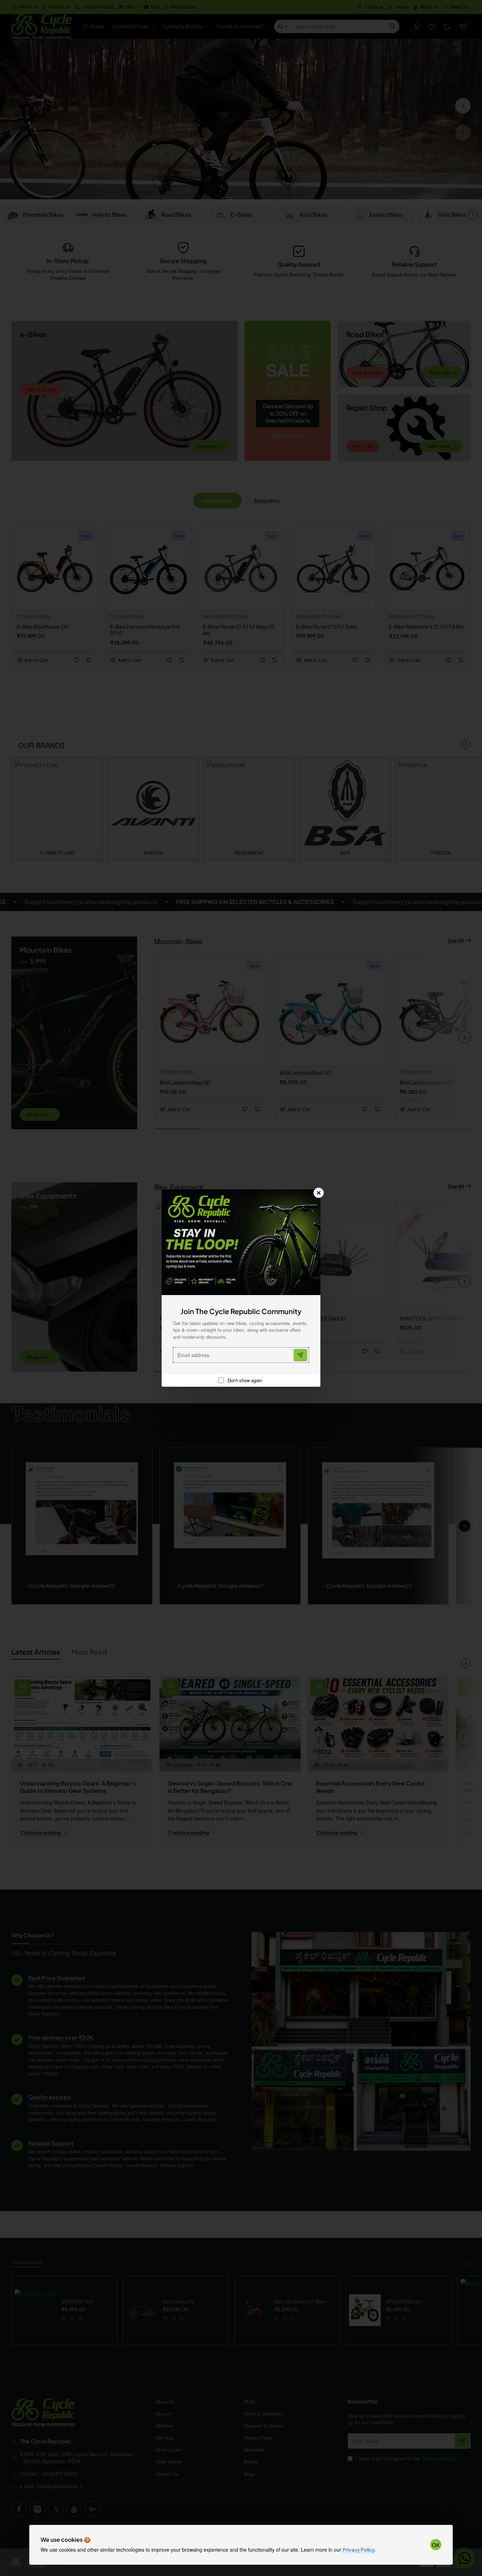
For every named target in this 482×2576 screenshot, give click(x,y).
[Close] (319, 1193)
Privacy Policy (359, 2550)
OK (436, 2545)
